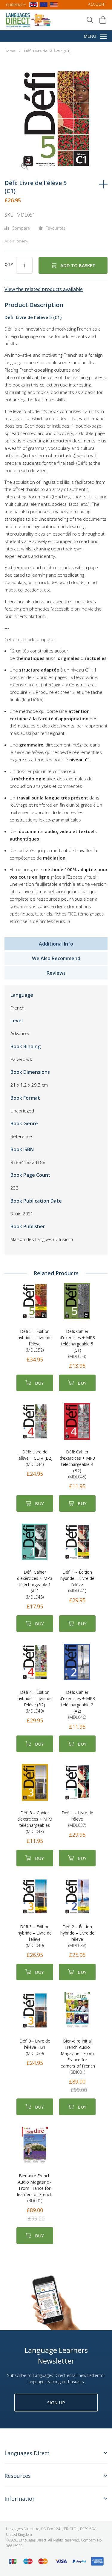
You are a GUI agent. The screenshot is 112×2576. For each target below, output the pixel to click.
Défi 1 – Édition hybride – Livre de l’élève (77, 1581)
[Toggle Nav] (103, 37)
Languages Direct (27, 2453)
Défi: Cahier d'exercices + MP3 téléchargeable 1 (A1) (35, 1584)
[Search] (90, 20)
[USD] (54, 6)
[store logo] (29, 20)
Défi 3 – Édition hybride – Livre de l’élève (35, 1936)
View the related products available (44, 289)
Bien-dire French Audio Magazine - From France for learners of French (35, 2188)
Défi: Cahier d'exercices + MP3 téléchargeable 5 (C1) (77, 1344)
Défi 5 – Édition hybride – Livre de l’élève (35, 1341)
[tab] (56, 2457)
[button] (16, 158)
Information (20, 2499)
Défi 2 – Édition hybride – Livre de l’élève (77, 1936)
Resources (18, 2476)
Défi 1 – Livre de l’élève (77, 1819)
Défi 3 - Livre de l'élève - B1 (35, 2047)
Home (10, 51)
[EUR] (44, 6)
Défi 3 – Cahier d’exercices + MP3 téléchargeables (35, 1822)
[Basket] (103, 20)
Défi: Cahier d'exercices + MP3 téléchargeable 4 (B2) (77, 1464)
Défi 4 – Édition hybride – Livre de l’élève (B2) (35, 1702)
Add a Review (16, 241)
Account (97, 4)
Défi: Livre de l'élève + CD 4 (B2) (35, 1458)
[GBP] (33, 6)
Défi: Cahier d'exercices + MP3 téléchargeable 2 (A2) (77, 1705)
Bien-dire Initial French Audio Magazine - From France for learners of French (77, 2057)
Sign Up (56, 2403)
